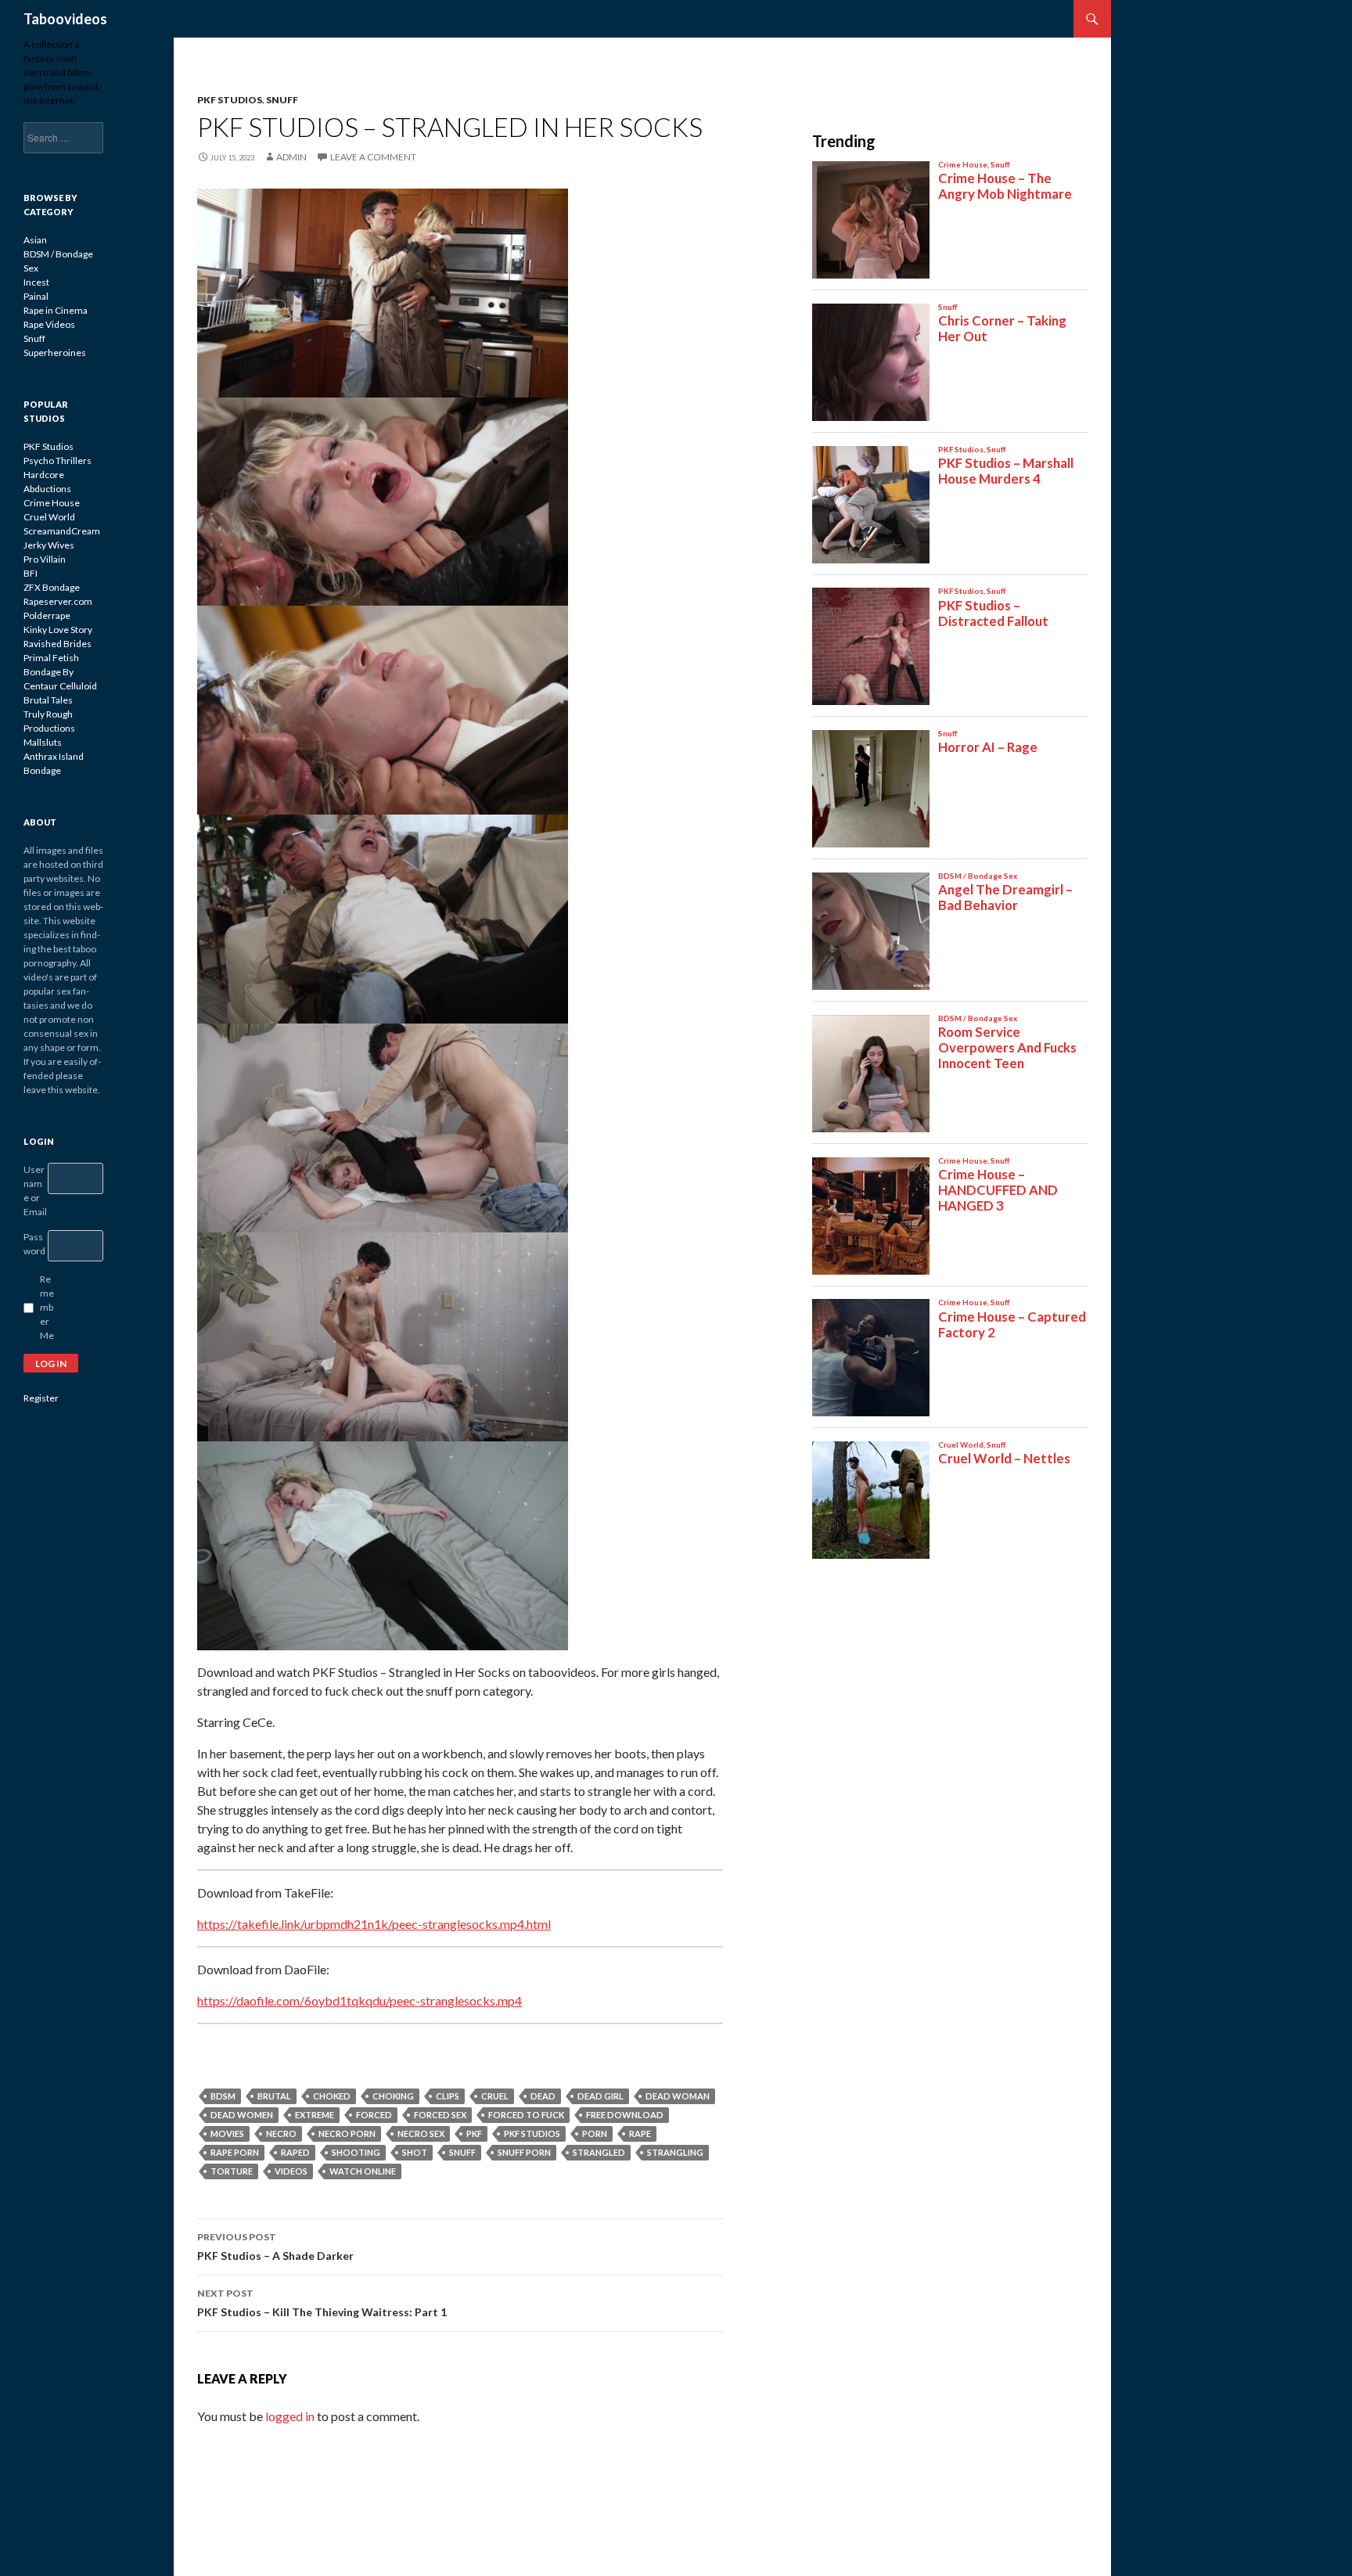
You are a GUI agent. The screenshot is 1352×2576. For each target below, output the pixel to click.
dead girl (600, 2096)
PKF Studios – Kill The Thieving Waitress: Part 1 (322, 2303)
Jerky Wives (49, 545)
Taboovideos (65, 19)
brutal (274, 2096)
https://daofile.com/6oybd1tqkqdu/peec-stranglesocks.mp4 (360, 2000)
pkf (474, 2133)
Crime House (52, 503)
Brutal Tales (48, 700)
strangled (599, 2152)
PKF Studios (230, 100)
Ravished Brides (58, 644)
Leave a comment (373, 157)
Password (34, 1244)
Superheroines (55, 353)
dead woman (678, 2096)
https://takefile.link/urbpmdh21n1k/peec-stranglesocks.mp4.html (374, 1924)
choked (332, 2096)
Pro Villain (45, 559)
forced (374, 2115)
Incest (36, 282)
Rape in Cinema (56, 310)
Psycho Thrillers (58, 461)
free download (625, 2115)
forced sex (440, 2115)
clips (448, 2096)
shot (415, 2152)
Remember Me (47, 1307)
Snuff (282, 100)
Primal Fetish (51, 658)
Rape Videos (49, 324)
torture (232, 2171)
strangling (675, 2152)
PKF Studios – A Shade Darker (275, 2247)
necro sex (421, 2133)
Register (41, 1398)
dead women (242, 2115)
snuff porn (524, 2152)
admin (291, 157)
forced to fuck (526, 2115)
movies (227, 2133)
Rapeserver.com (58, 601)
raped (295, 2152)
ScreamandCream (62, 531)
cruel (495, 2096)
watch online (363, 2171)
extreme (315, 2115)
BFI (31, 573)
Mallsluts (43, 742)
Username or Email (35, 1191)
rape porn (235, 2152)
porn (595, 2133)
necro (281, 2133)
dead (543, 2096)
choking (393, 2096)
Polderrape (47, 615)
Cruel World (49, 517)
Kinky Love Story (58, 630)
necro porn (347, 2133)
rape (640, 2133)
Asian (35, 240)
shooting (356, 2152)
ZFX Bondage (52, 587)
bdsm (223, 2096)
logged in (290, 2416)
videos (291, 2171)
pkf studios (532, 2133)
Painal (36, 296)
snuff (462, 2152)
